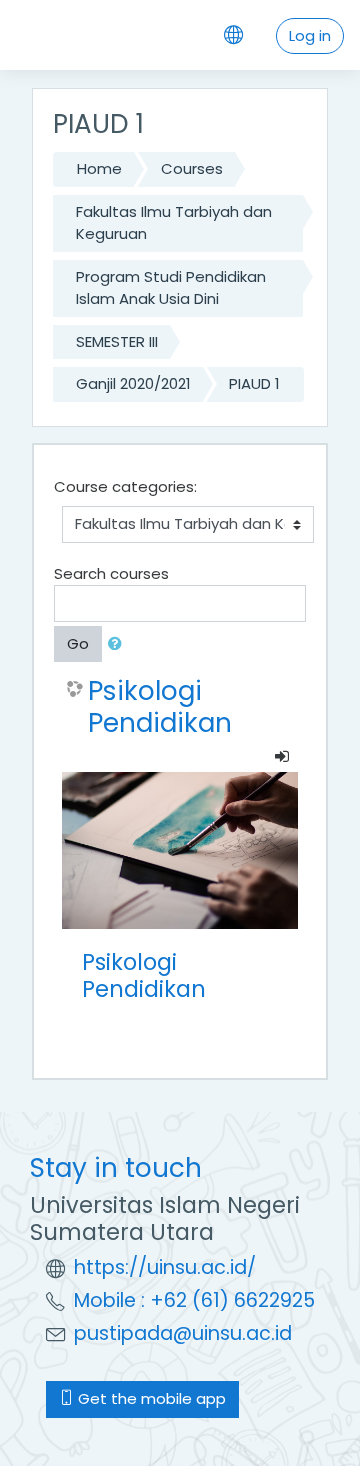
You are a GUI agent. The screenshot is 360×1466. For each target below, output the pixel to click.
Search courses (111, 573)
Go (78, 643)
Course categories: (125, 486)
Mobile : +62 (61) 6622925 (194, 1300)
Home (99, 168)
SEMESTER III (117, 341)
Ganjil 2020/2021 (133, 383)
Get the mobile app (150, 1398)
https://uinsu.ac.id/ (165, 1267)
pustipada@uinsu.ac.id (183, 1333)
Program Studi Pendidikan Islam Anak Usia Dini (171, 288)
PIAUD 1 (254, 383)
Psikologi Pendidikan (160, 706)
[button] (119, 644)
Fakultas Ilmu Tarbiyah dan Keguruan (174, 223)
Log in (310, 35)
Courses (192, 168)
